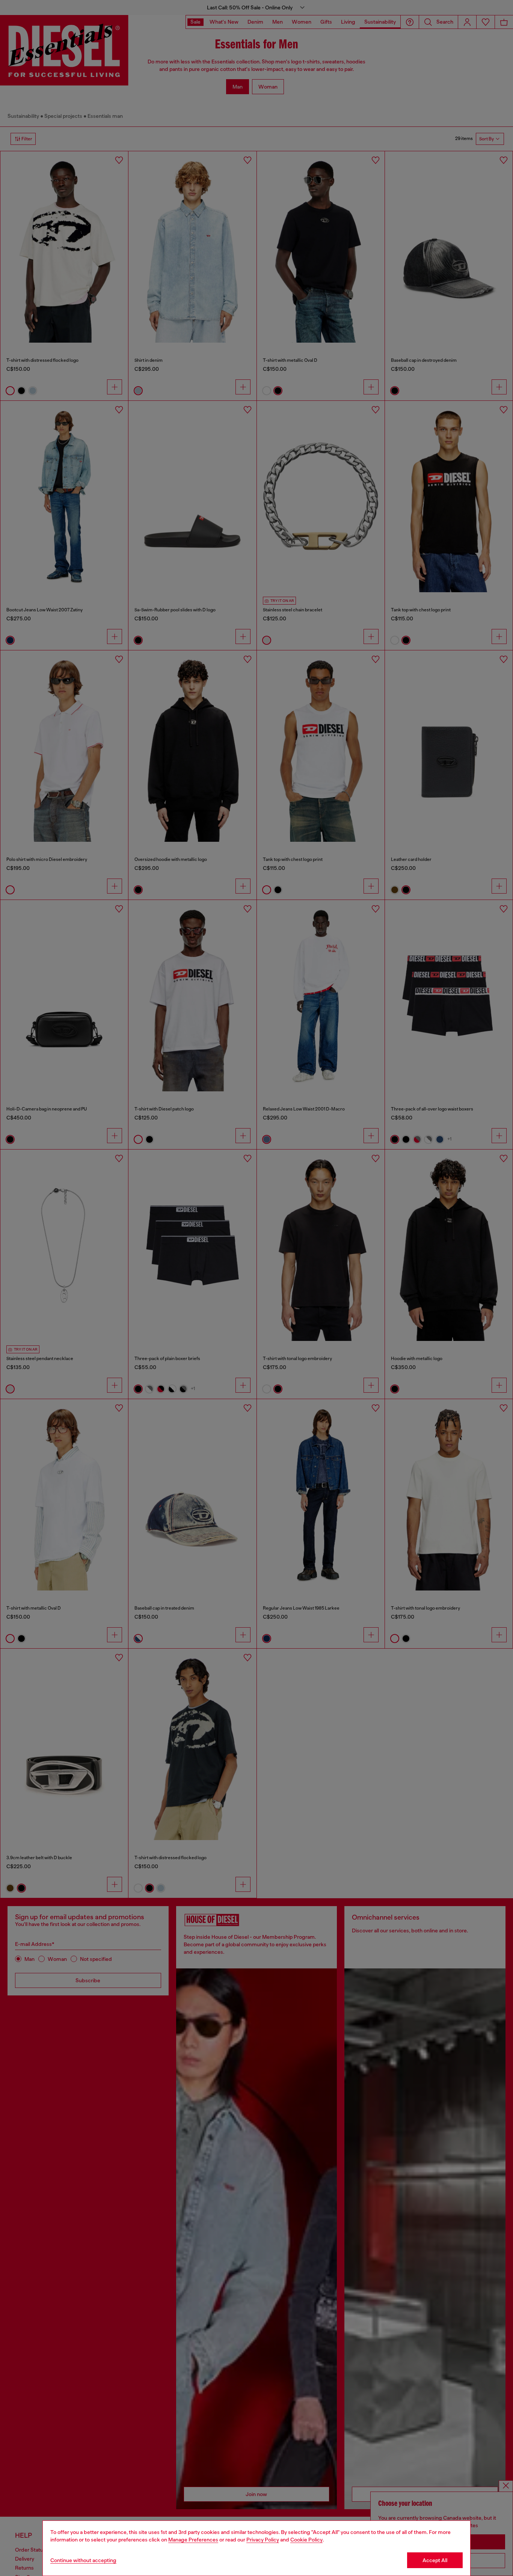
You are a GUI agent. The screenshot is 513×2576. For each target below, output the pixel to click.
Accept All (435, 2560)
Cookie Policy (306, 2540)
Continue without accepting (83, 2560)
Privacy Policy (263, 2540)
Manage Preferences (193, 2540)
